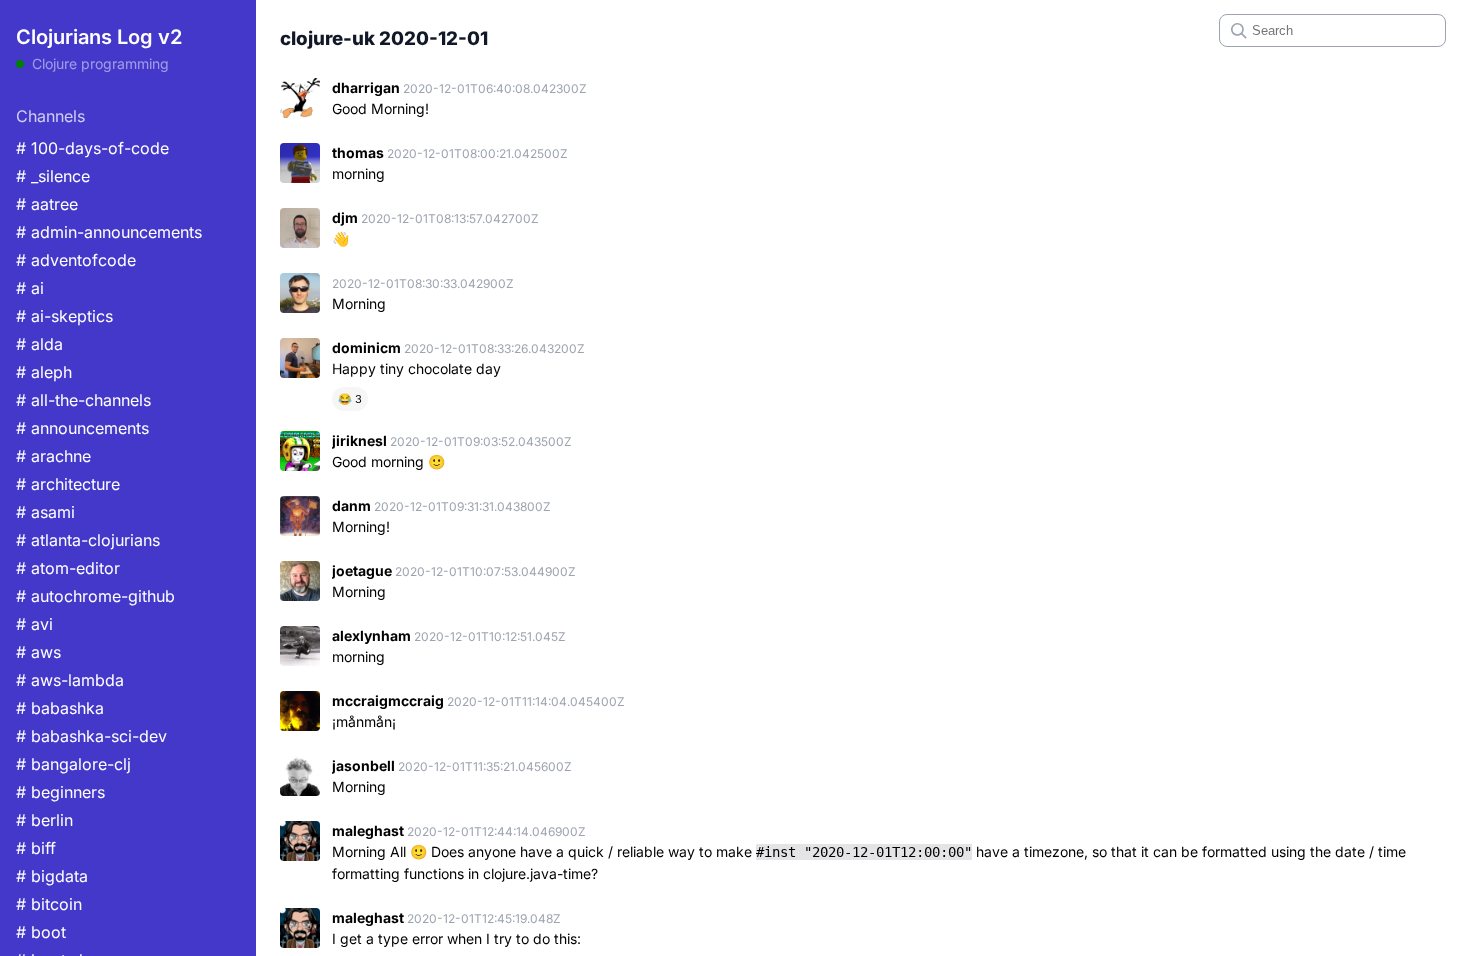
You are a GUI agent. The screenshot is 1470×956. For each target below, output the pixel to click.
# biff (36, 848)
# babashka (60, 708)
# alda (39, 344)
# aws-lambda (70, 680)
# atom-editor (68, 568)
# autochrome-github (95, 596)
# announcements (82, 428)
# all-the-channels (83, 400)
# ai (30, 288)
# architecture (68, 484)
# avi (34, 624)
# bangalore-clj (73, 764)
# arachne (53, 456)
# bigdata (52, 876)
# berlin (44, 820)
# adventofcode (76, 260)
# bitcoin (49, 904)
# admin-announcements (109, 232)
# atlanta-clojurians (88, 540)
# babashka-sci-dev (91, 736)
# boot (41, 932)
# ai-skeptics (64, 316)
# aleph (44, 372)
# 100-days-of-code (92, 148)
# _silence (53, 176)
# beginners (60, 792)
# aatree (47, 204)
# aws (38, 652)
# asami (45, 512)
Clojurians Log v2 (99, 37)
